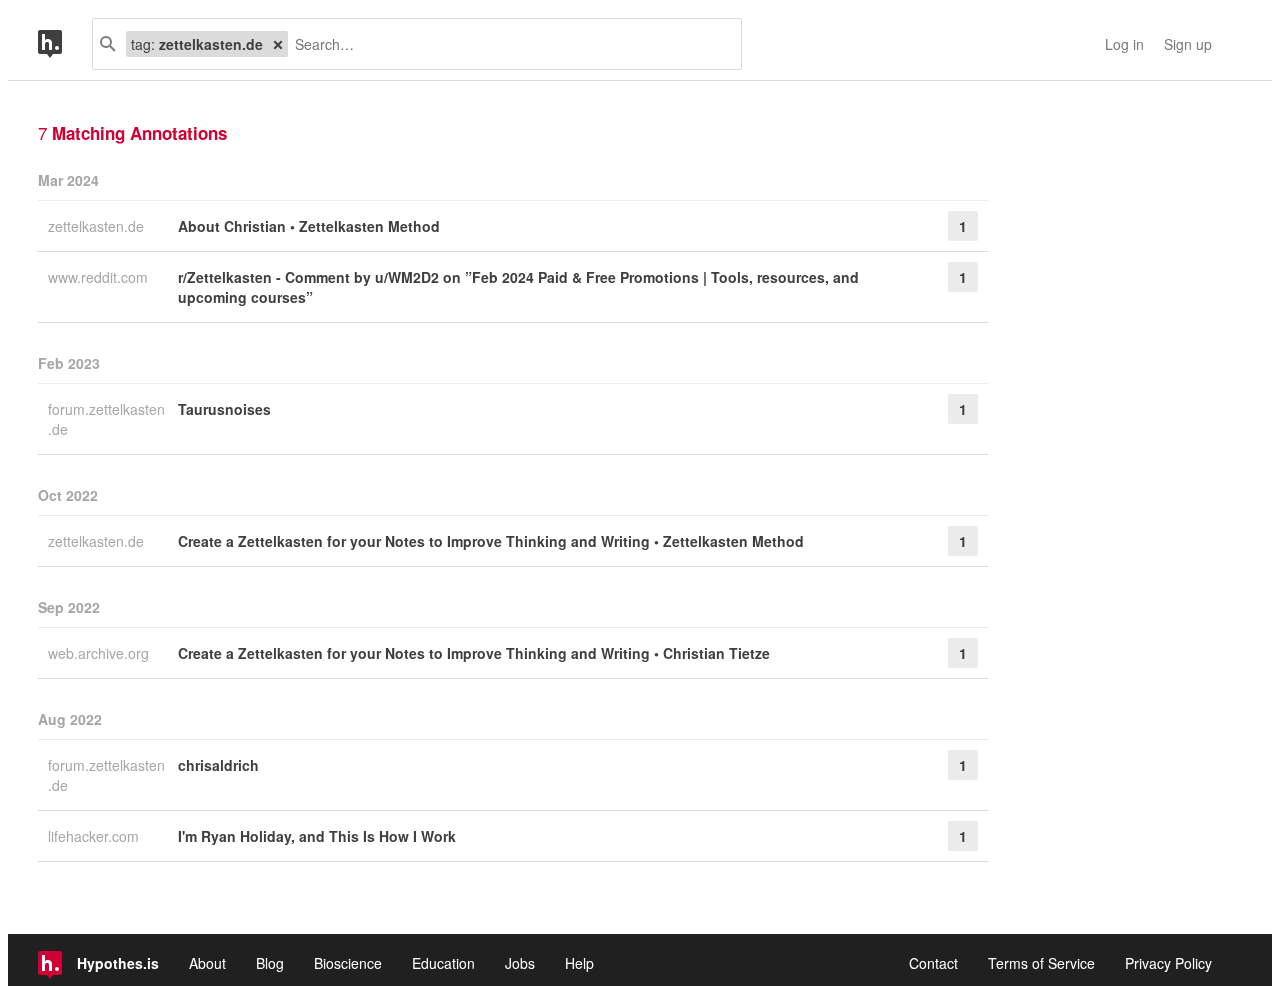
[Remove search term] (278, 44)
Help (579, 963)
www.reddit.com (100, 277)
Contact (933, 963)
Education (443, 963)
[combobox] (507, 44)
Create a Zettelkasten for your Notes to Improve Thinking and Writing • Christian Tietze (474, 653)
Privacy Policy (1168, 963)
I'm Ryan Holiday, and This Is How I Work (317, 836)
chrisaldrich (218, 765)
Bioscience (348, 963)
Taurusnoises (224, 409)
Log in (1124, 44)
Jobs (520, 963)
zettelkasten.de (98, 226)
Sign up (1188, 44)
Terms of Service (1041, 963)
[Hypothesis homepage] (65, 44)
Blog (270, 963)
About (207, 963)
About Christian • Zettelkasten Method (309, 226)
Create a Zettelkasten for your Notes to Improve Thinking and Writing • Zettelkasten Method (491, 541)
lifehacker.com (95, 836)
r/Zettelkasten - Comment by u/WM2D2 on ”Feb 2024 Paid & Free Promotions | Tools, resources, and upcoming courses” (518, 287)
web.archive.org (100, 653)
